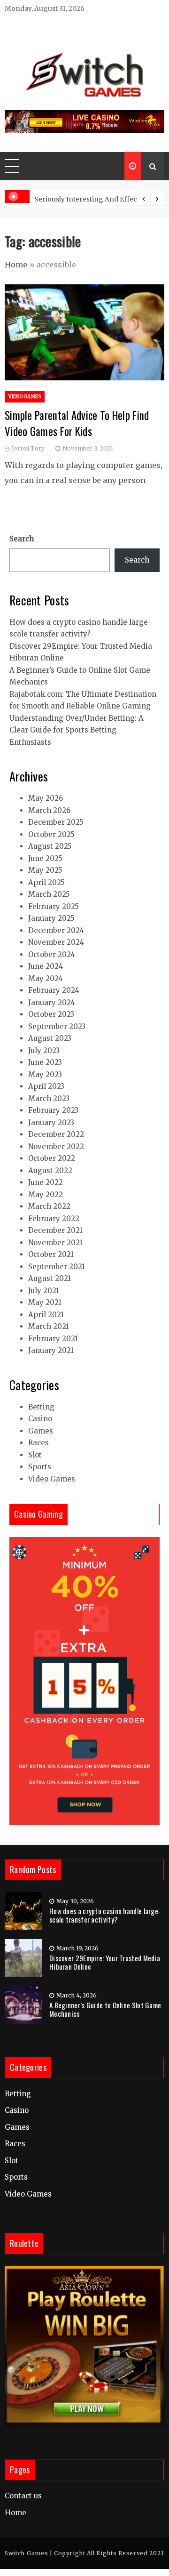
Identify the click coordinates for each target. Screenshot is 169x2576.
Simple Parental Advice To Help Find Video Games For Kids (77, 423)
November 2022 (56, 1147)
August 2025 (50, 846)
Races (38, 1443)
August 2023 (50, 1038)
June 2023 (45, 1062)
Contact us (23, 2496)
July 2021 (44, 1291)
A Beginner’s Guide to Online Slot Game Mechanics (105, 2009)
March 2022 (49, 1206)
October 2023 (51, 1014)
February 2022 (54, 1219)
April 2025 (46, 882)
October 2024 (52, 954)
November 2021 (55, 1243)
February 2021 (53, 1339)
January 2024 (52, 1002)
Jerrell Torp (28, 448)
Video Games (25, 397)
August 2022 (50, 1171)
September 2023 (57, 1026)
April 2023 (46, 1086)
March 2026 (49, 810)
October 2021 (51, 1254)
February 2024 (54, 990)
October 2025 (51, 834)
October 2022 (52, 1158)
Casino (40, 1419)
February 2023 (53, 1110)
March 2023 (49, 1099)
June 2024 (46, 966)
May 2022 (46, 1195)
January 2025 (51, 918)
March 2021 (49, 1326)
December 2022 (56, 1134)
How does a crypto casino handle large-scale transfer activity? (105, 1915)
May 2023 (45, 1075)
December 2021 (55, 1230)
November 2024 (56, 942)
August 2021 (50, 1278)
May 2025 (45, 870)
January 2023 (51, 1123)
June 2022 (46, 1182)
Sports (40, 1467)
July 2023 (44, 1051)
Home (16, 265)
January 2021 (51, 1350)
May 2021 (45, 1302)
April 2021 (46, 1315)
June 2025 (45, 858)
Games (41, 1431)
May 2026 (46, 798)
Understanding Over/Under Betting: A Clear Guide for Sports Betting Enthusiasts (77, 730)
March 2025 (49, 894)
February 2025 (54, 906)
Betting (41, 1407)
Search (22, 539)
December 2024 (56, 930)
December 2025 (56, 822)
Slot (35, 1455)
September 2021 (57, 1267)
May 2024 (46, 978)
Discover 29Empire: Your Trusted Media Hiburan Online (105, 1962)
